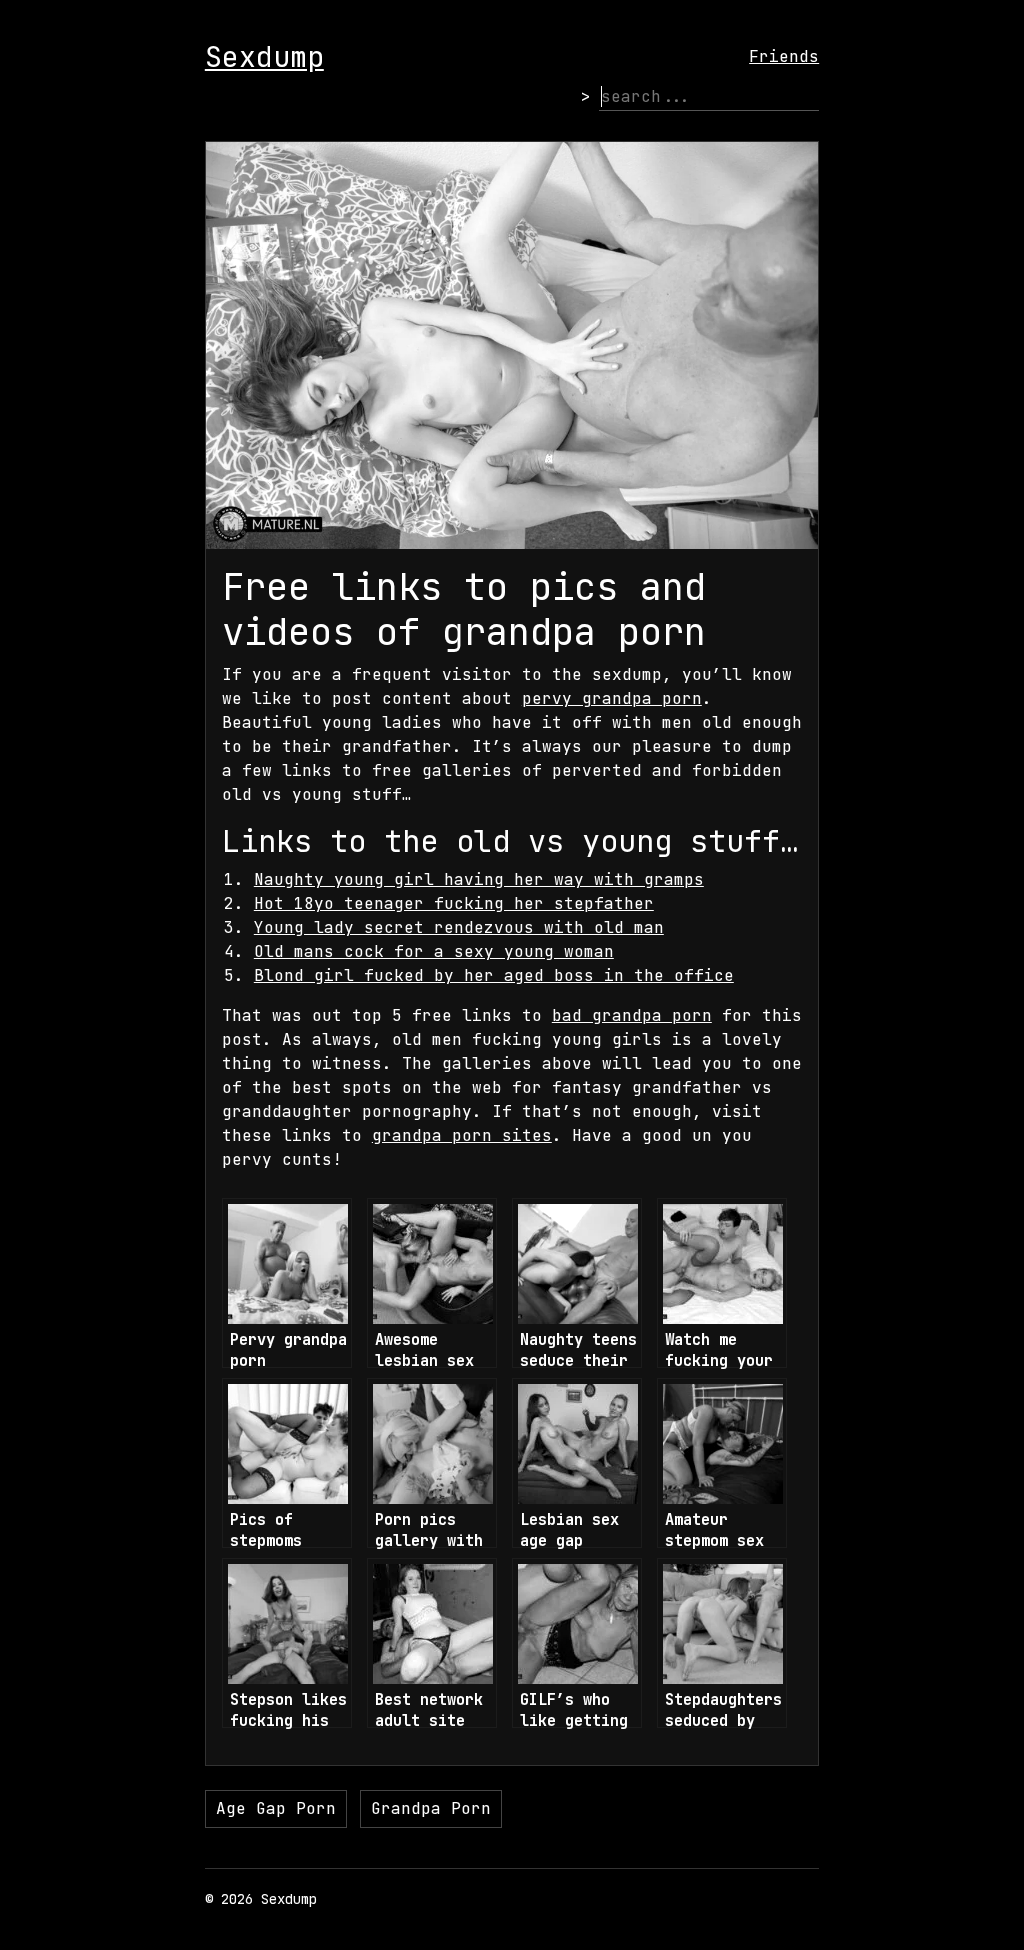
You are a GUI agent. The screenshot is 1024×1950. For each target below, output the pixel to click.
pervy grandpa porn (612, 698)
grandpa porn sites (462, 1135)
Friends (784, 56)
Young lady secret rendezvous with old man (459, 927)
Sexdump (264, 56)
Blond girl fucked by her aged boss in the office (494, 975)
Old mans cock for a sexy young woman (434, 951)
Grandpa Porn (431, 1808)
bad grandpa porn (632, 1015)
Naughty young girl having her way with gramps (479, 879)
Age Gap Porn (276, 1808)
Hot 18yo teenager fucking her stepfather (454, 903)
